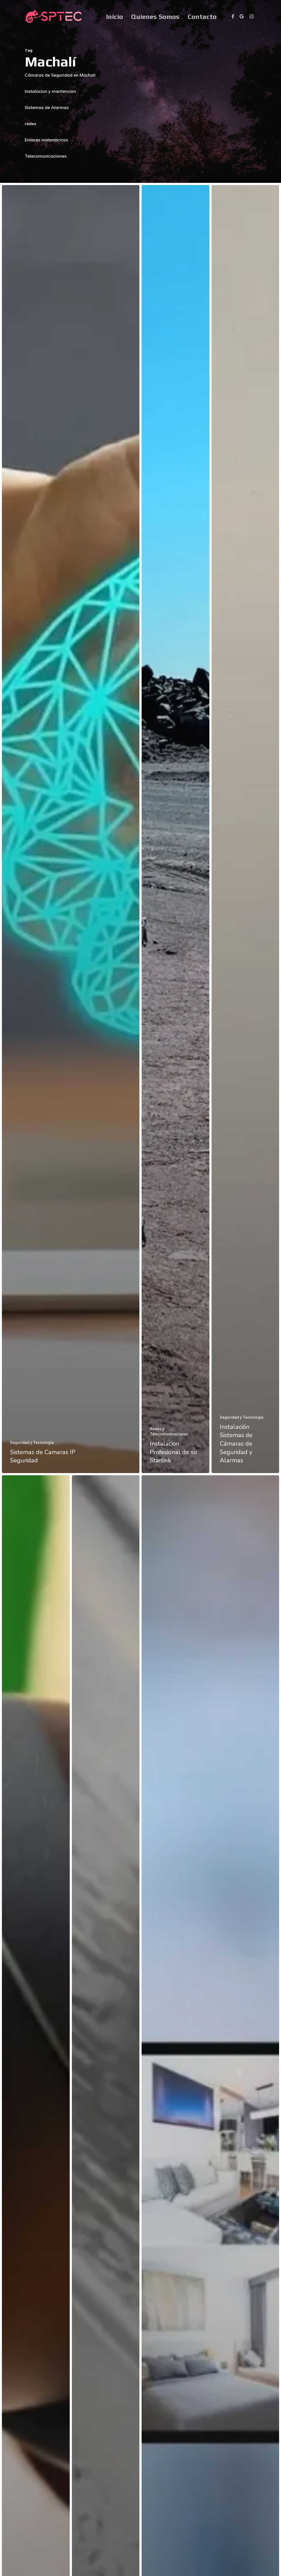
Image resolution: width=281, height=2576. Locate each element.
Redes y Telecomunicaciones (169, 1431)
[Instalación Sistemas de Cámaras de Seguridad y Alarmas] (245, 829)
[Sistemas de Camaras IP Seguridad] (71, 829)
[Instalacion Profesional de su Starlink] (175, 829)
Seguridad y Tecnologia (32, 1443)
